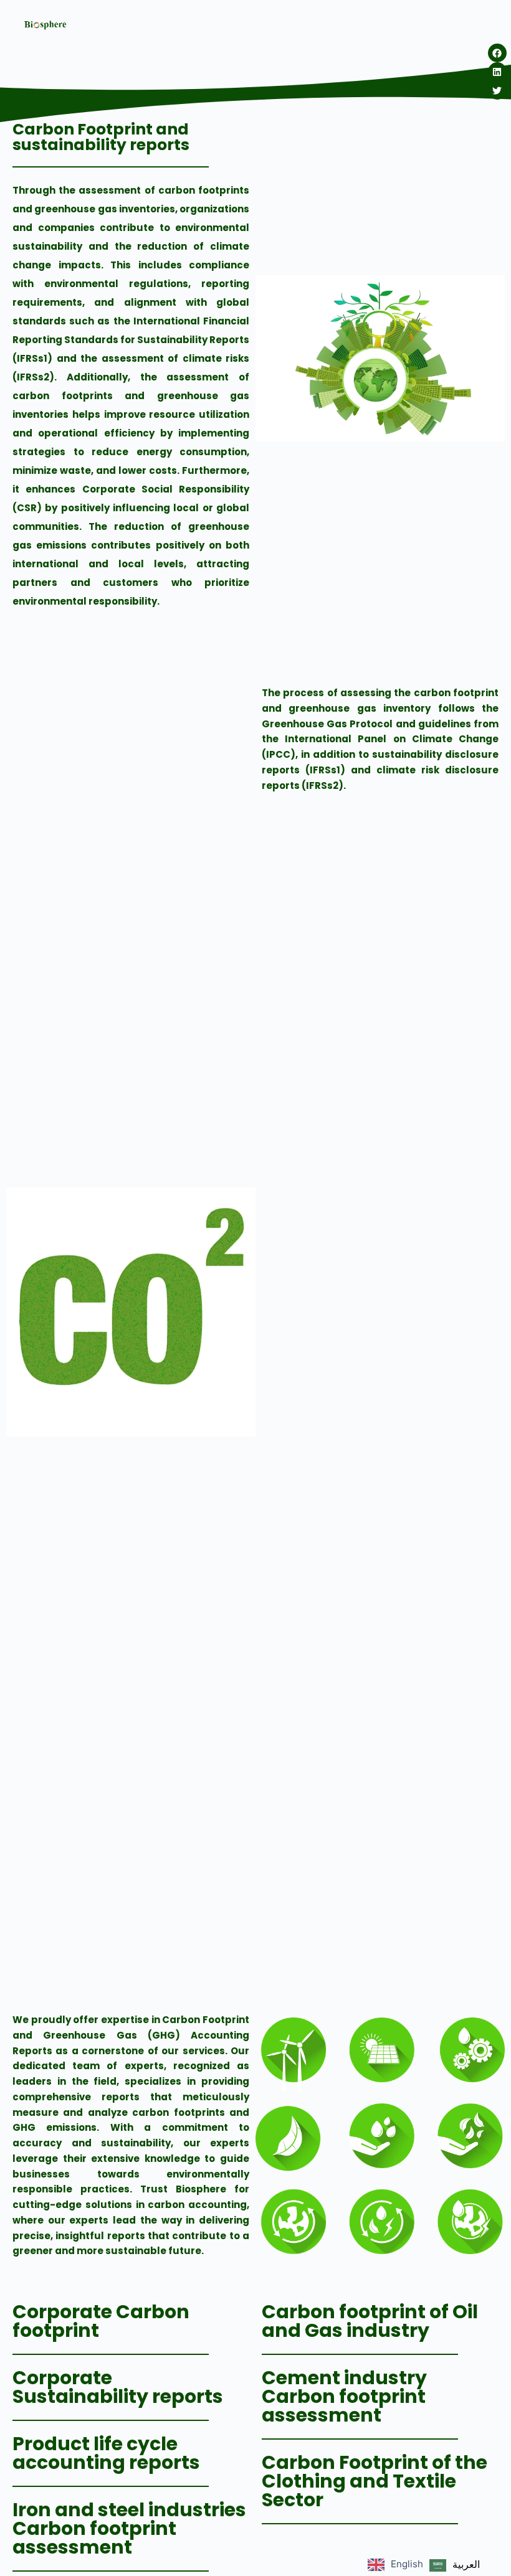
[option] (455, 2565)
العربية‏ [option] (466, 2564)
